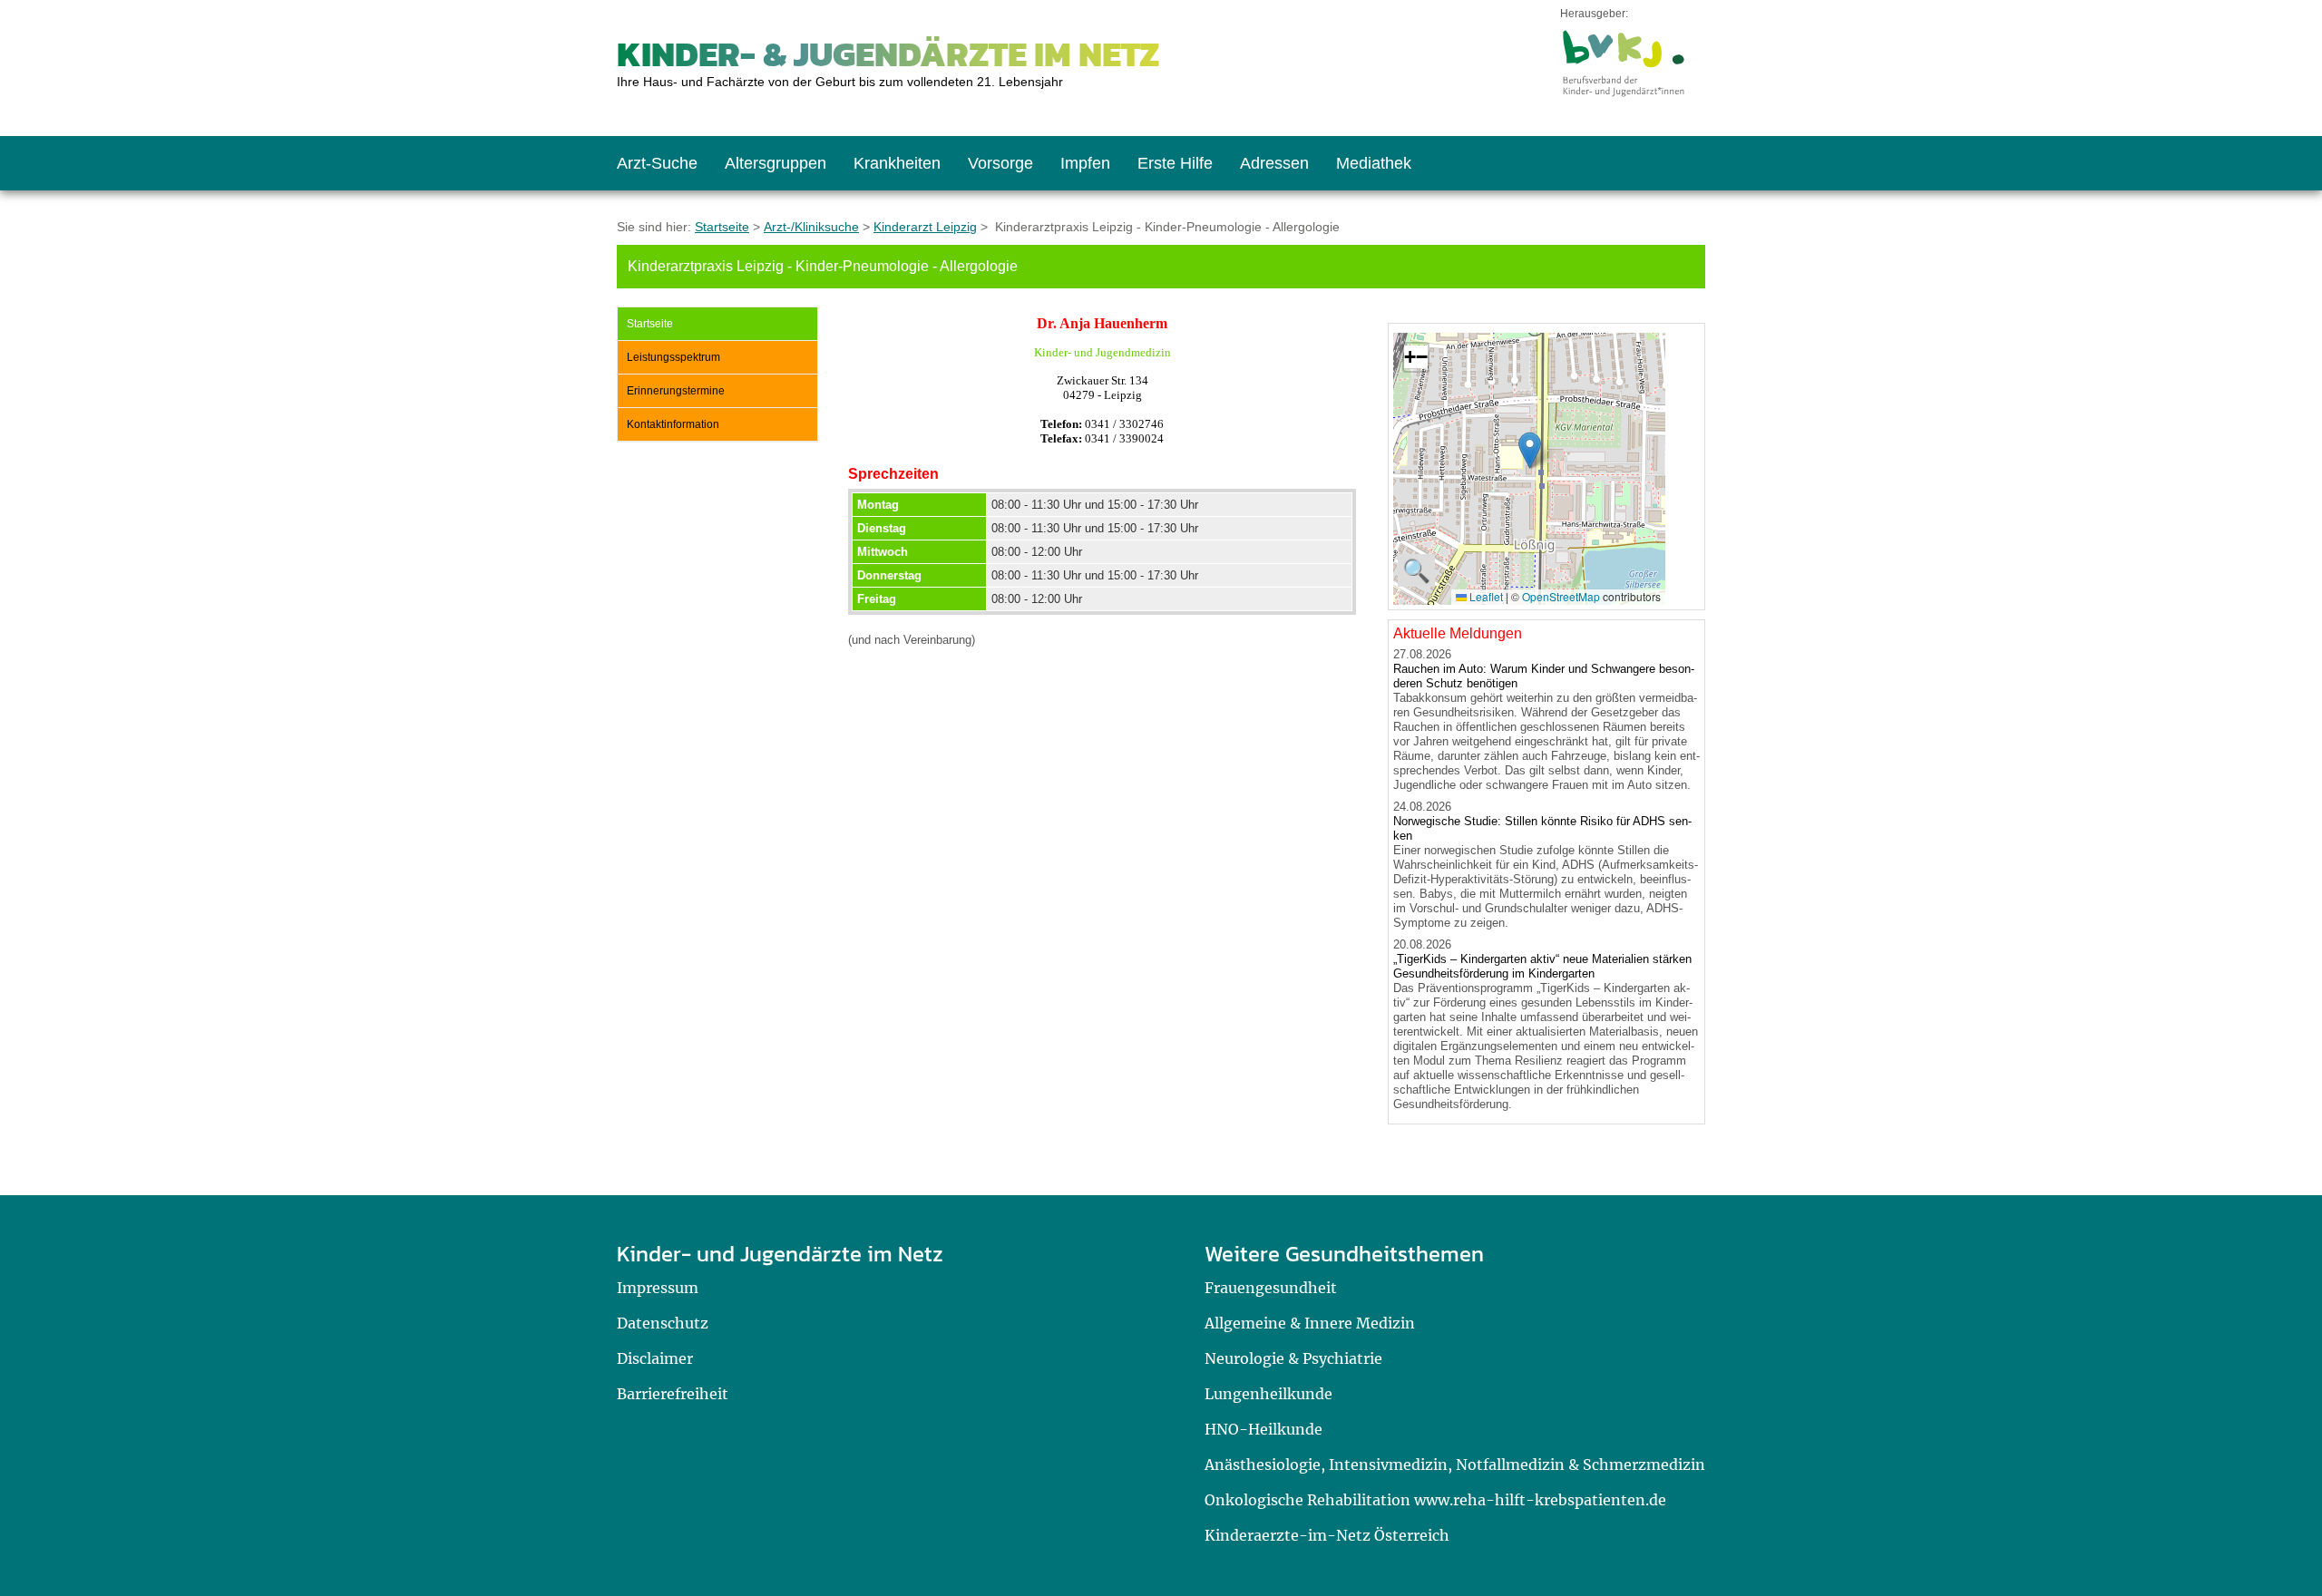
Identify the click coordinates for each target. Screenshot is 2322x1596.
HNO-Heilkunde (1263, 1429)
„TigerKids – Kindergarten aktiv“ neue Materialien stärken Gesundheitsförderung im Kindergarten (1542, 966)
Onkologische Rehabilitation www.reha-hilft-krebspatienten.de (1435, 1500)
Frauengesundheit (1271, 1288)
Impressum (658, 1288)
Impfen (1085, 163)
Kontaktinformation (673, 424)
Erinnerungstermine (676, 391)
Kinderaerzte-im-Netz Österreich (1327, 1535)
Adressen (1274, 163)
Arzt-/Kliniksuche (811, 227)
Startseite (722, 227)
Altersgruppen (776, 163)
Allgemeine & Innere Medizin (1310, 1323)
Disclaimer (655, 1358)
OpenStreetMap (1561, 596)
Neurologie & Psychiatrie (1293, 1358)
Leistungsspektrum (673, 357)
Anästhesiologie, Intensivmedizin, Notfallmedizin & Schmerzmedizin (1455, 1465)
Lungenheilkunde (1268, 1394)
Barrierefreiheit (673, 1394)
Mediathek (1374, 163)
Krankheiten (897, 163)
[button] (1530, 450)
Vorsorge (1000, 163)
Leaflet (1485, 596)
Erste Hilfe (1175, 163)
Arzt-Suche (657, 163)
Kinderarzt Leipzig (925, 227)
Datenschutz (663, 1323)
